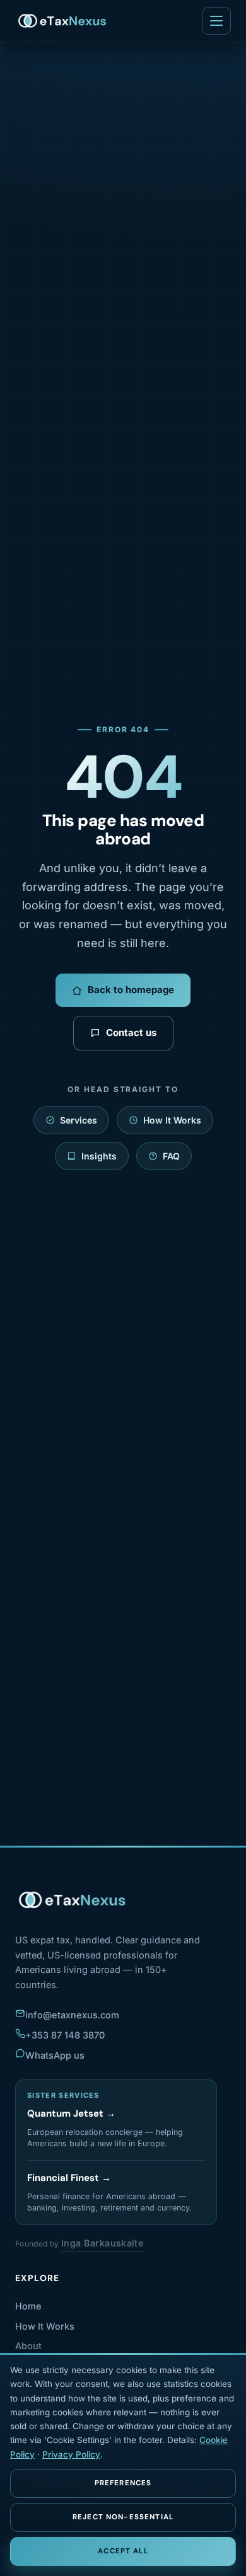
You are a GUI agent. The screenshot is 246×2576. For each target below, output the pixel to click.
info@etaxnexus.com (72, 2015)
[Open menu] (216, 21)
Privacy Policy (71, 2454)
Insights (99, 1156)
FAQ (171, 1156)
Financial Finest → (69, 2178)
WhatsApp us (55, 2055)
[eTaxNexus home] (63, 21)
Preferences (123, 2483)
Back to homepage (131, 990)
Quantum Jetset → (71, 2113)
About (28, 2346)
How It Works (172, 1120)
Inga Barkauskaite (102, 2243)
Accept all (123, 2551)
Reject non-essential (123, 2517)
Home (28, 2306)
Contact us (131, 1032)
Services (79, 1120)
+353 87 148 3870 (65, 2035)
